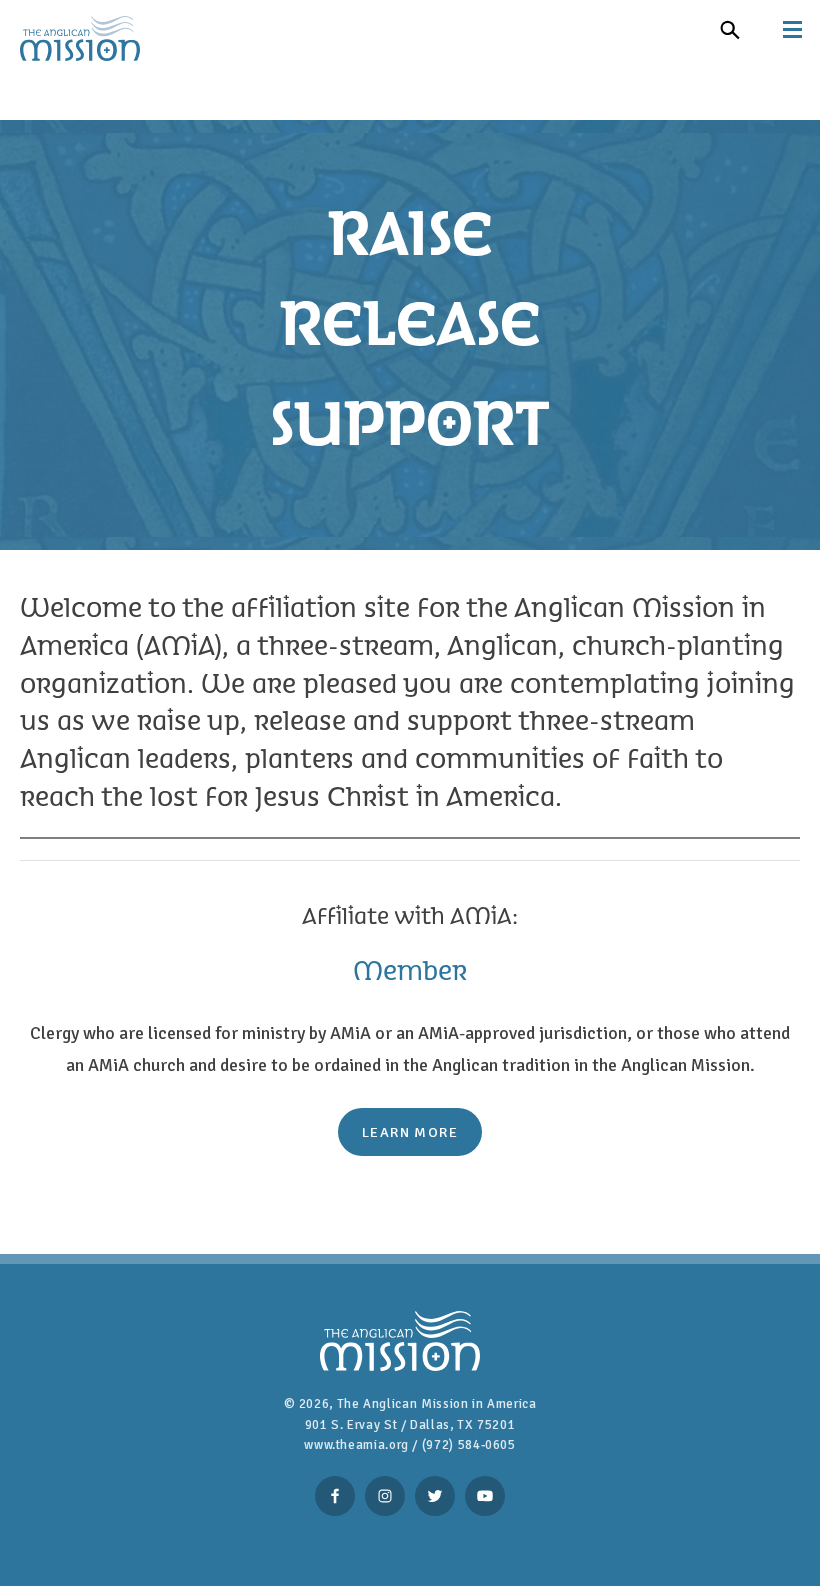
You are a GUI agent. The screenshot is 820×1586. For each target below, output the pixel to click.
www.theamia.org (356, 1445)
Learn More (410, 1132)
